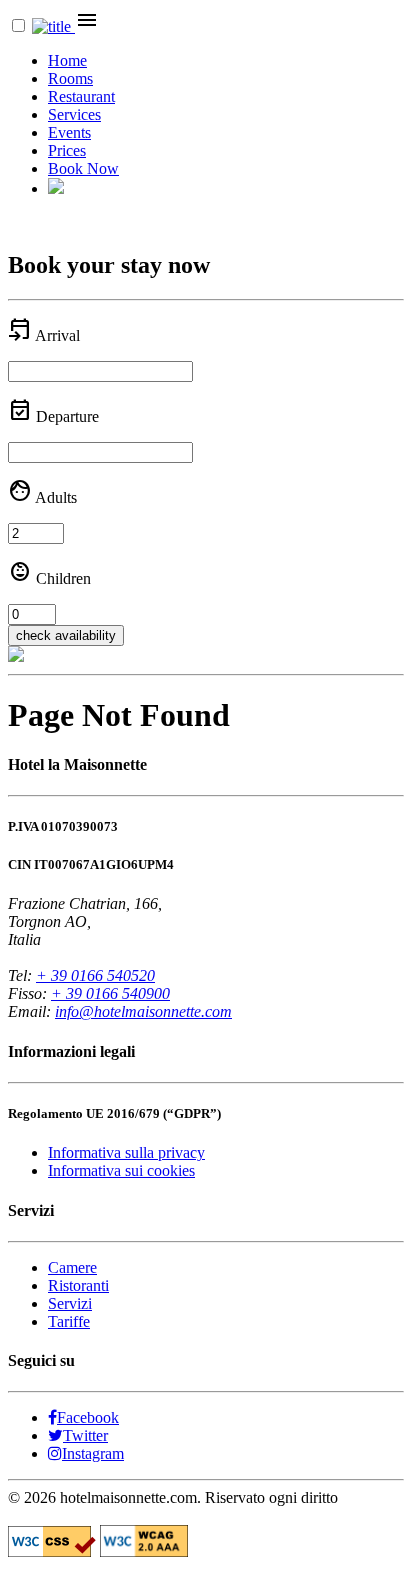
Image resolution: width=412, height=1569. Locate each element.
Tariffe (69, 1321)
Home (67, 60)
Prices (67, 150)
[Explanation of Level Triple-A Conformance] (144, 1551)
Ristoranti (78, 1285)
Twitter (85, 1435)
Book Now (83, 168)
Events (69, 132)
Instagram (93, 1453)
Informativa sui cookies (121, 1170)
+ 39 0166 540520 (95, 975)
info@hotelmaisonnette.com (143, 1011)
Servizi (70, 1303)
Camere (72, 1267)
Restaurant (81, 96)
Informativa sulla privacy (126, 1152)
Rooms (70, 78)
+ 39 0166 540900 (110, 993)
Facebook (88, 1417)
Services (74, 114)
